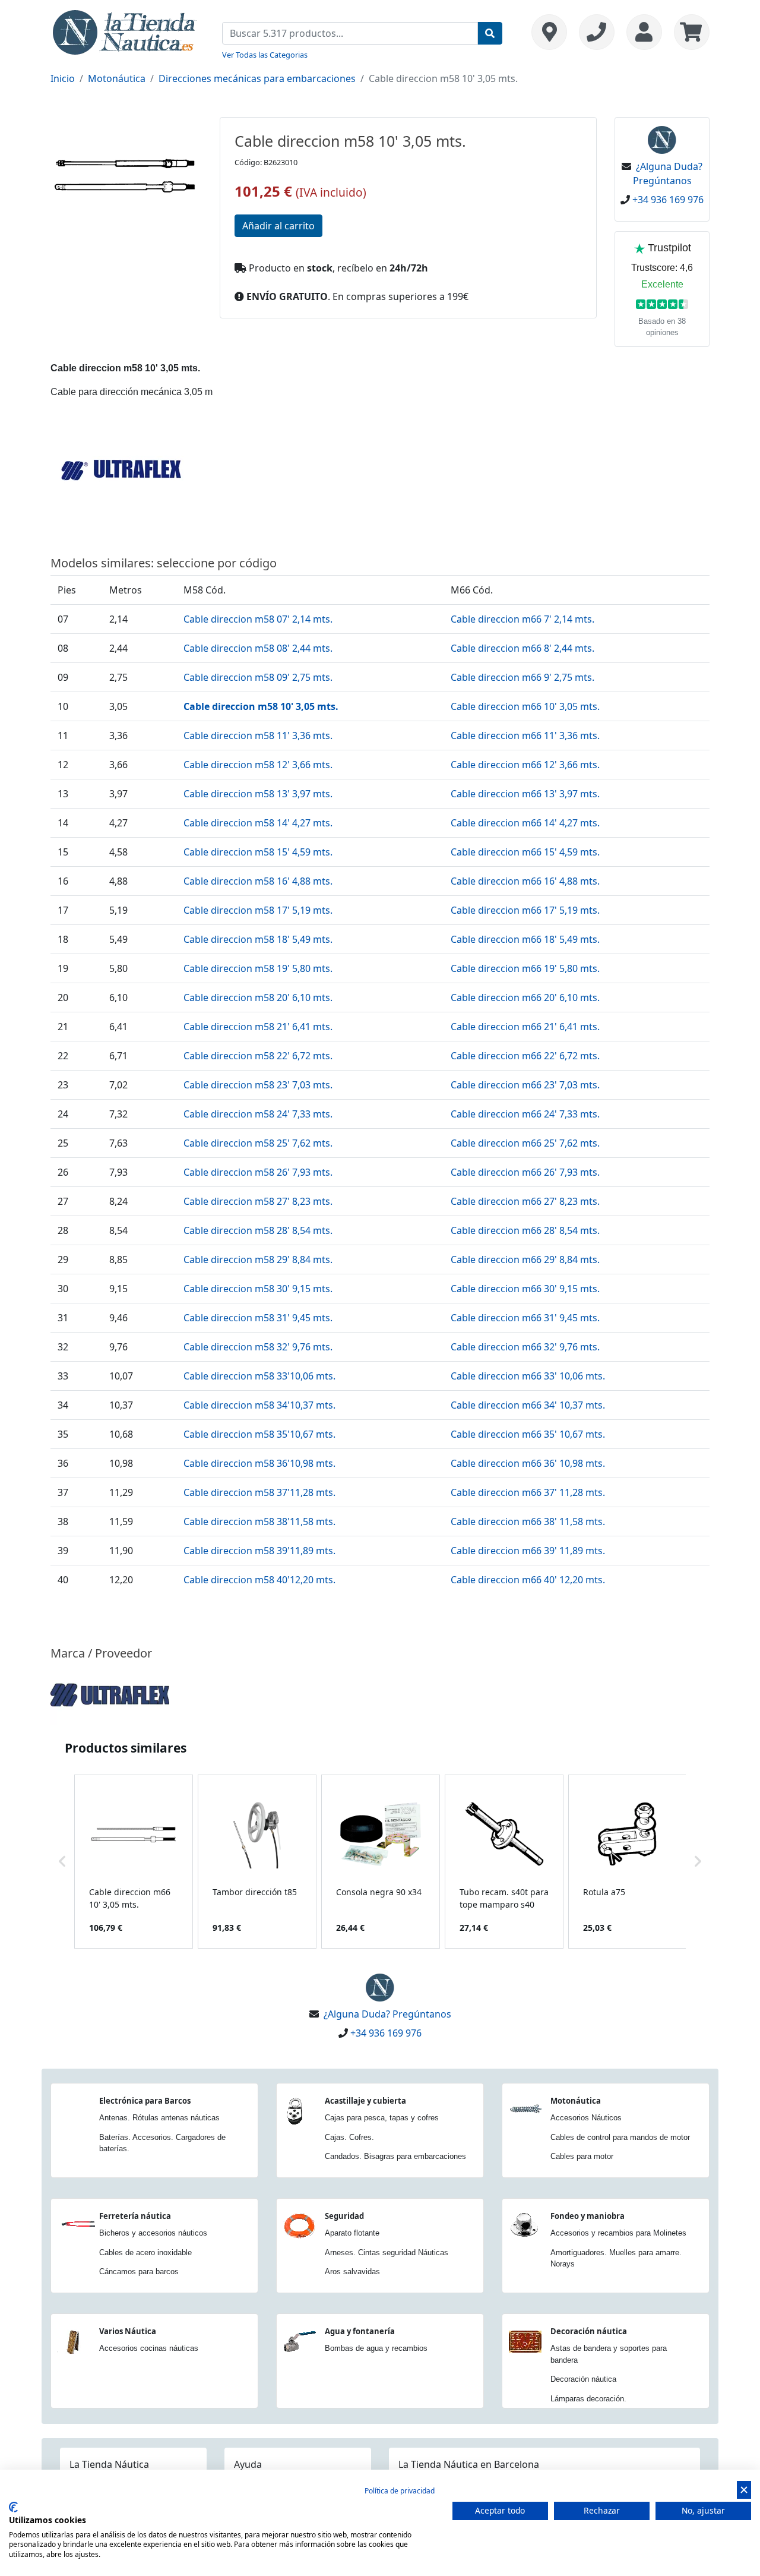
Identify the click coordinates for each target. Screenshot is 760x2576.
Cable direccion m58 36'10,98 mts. (259, 1463)
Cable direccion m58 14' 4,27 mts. (258, 823)
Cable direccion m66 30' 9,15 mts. (525, 1289)
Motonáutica (117, 78)
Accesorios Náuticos (586, 2118)
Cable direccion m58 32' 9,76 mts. (258, 1347)
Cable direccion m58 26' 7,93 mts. (258, 1172)
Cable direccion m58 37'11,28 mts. (259, 1492)
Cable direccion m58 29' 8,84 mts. (258, 1259)
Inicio (63, 78)
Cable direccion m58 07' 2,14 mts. (258, 619)
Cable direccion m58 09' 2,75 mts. (258, 677)
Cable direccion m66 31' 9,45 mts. (525, 1318)
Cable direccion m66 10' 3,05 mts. (525, 706)
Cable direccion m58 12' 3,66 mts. (258, 765)
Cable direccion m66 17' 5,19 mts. (525, 910)
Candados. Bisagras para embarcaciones (395, 2156)
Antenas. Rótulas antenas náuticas (159, 2118)
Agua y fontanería (360, 2331)
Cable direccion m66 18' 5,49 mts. (525, 939)
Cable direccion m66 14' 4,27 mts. (525, 823)
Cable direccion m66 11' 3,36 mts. (525, 735)
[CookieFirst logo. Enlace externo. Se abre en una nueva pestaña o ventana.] (13, 2507)
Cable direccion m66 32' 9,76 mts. (525, 1347)
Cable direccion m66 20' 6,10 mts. (525, 997)
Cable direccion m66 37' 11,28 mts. (528, 1492)
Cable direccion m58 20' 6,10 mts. (258, 997)
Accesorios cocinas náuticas (149, 2348)
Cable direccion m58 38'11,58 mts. (259, 1521)
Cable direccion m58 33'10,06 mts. (259, 1376)
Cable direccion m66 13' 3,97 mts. (525, 794)
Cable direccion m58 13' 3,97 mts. (258, 794)
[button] (62, 1862)
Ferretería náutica (135, 2216)
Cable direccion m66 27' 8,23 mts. (525, 1201)
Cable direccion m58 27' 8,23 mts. (258, 1201)
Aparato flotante (352, 2233)
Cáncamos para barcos (139, 2272)
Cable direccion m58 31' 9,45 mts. (258, 1318)
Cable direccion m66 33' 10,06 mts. (528, 1376)
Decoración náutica (589, 2331)
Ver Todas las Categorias (265, 55)
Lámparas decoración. (588, 2399)
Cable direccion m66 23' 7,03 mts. (525, 1085)
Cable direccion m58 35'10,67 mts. (259, 1434)
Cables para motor (582, 2156)
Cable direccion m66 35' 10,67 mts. (528, 1434)
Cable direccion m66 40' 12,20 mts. (528, 1580)
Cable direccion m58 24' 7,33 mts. (258, 1114)
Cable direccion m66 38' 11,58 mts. (528, 1521)
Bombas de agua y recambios (376, 2348)
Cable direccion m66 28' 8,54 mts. (525, 1230)
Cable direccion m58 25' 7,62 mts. (258, 1143)
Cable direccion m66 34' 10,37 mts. (528, 1405)
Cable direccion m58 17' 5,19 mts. (258, 910)
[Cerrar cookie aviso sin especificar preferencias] (744, 2490)
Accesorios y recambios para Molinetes (618, 2233)
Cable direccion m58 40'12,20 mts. (259, 1580)
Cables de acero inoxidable (145, 2253)
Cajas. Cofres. (349, 2137)
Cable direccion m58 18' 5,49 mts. (258, 939)
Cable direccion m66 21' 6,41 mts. (525, 1027)
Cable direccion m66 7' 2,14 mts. (522, 619)
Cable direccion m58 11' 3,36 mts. (258, 735)
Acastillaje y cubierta (365, 2101)
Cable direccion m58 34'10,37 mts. (259, 1405)
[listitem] (134, 1862)
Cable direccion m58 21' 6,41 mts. (258, 1027)
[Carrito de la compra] (689, 32)
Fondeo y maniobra (588, 2216)
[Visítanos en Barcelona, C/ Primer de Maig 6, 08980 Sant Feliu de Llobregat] (549, 32)
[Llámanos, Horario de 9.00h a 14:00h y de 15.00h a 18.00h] (597, 32)
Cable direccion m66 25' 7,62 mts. (525, 1143)
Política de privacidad (400, 2491)
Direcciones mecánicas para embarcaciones (257, 78)
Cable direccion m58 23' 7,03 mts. (258, 1085)
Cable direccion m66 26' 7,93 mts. (525, 1172)
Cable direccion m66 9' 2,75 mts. (522, 677)
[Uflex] (110, 1694)
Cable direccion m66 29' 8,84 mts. (525, 1259)
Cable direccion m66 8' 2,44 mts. (522, 648)
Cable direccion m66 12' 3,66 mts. (525, 765)
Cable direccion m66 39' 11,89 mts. (528, 1551)
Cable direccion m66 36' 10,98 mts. (528, 1463)
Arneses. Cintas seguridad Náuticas (387, 2253)
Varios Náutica (128, 2331)
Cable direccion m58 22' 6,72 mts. (258, 1056)
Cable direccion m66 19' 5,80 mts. (525, 968)
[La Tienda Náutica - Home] (125, 31)
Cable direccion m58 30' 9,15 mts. (258, 1289)
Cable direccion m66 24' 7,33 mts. (525, 1114)
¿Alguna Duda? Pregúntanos (387, 2014)
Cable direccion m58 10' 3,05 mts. (261, 706)
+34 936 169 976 (668, 200)
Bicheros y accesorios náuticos (153, 2233)
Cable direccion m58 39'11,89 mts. (259, 1551)
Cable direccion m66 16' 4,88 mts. (525, 881)
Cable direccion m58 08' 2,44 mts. (258, 648)
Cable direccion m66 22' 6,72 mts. (525, 1056)
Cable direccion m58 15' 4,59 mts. (258, 852)
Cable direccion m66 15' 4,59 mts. (525, 852)
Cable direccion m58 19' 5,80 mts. (258, 968)
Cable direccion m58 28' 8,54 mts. (258, 1230)
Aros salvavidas (352, 2272)
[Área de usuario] (644, 32)
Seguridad (344, 2216)
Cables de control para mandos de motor (620, 2137)
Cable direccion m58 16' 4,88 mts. (258, 881)
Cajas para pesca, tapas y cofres (382, 2118)
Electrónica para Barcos (145, 2101)
